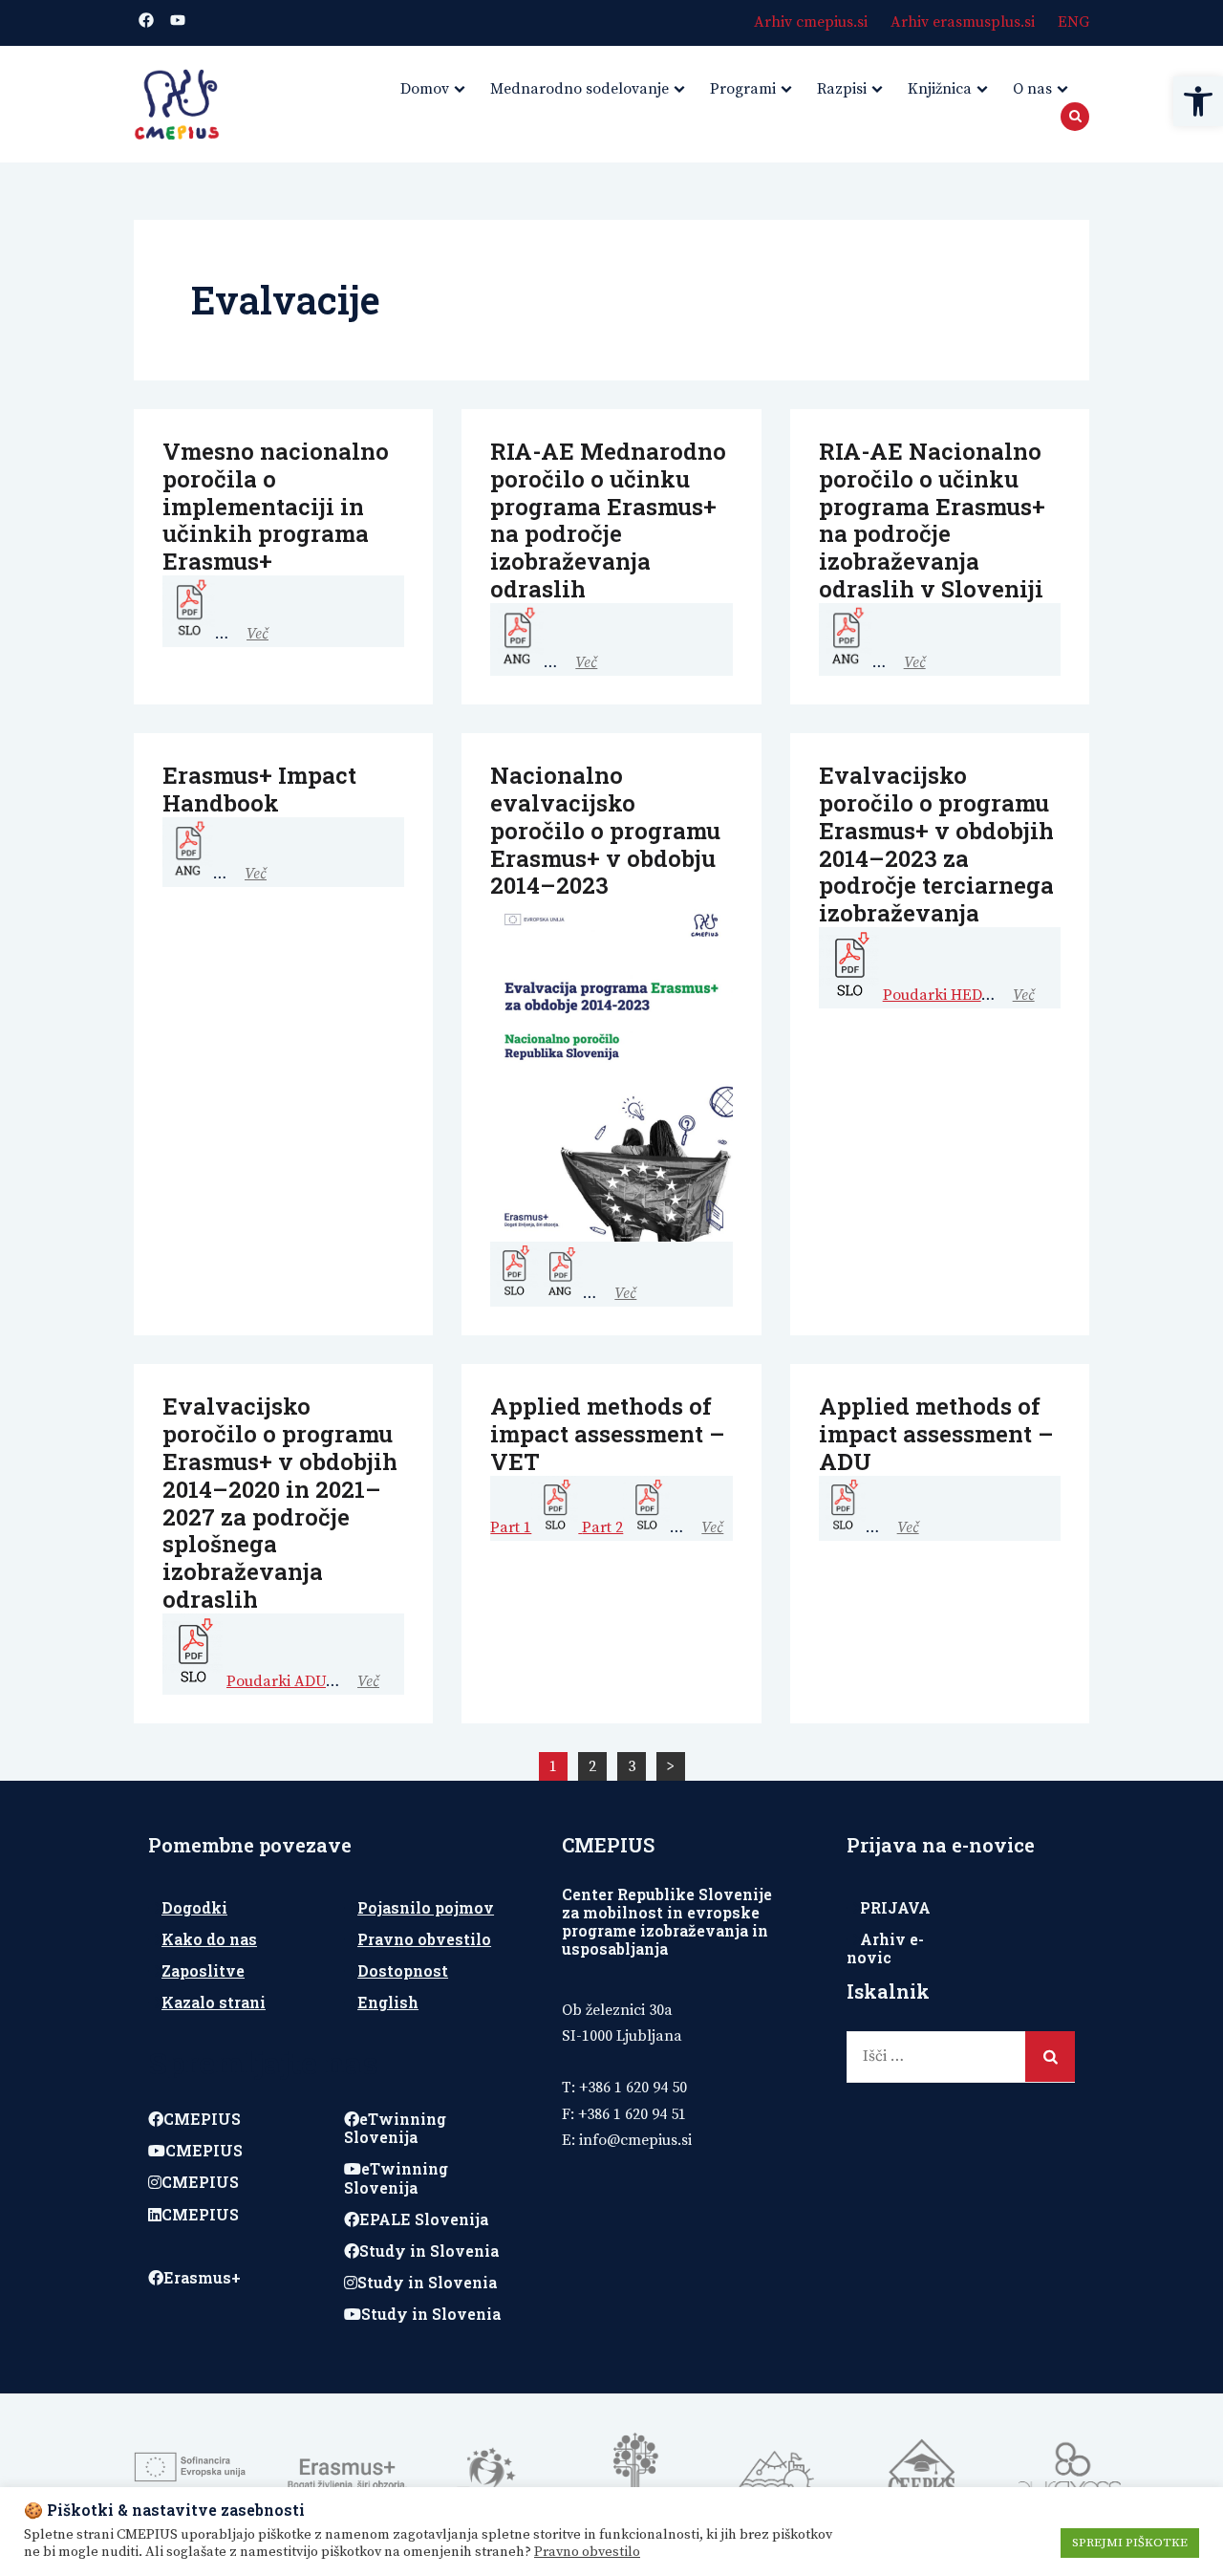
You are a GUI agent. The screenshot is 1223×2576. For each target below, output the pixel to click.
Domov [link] (425, 89)
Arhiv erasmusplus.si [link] (963, 22)
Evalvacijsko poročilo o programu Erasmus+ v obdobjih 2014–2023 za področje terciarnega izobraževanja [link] (936, 844)
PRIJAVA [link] (895, 1907)
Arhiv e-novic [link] (885, 1948)
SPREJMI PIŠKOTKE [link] (1130, 2543)
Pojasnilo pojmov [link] (426, 1907)
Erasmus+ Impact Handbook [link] (259, 789)
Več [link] (257, 634)
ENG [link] (1073, 22)
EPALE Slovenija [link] (424, 2219)
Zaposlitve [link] (203, 1970)
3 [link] (632, 1766)
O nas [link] (1032, 89)
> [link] (670, 1766)
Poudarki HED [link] (932, 995)
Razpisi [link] (842, 89)
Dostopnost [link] (403, 1970)
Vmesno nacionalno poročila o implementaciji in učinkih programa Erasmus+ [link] (276, 506)
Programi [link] (743, 89)
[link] (1198, 101)
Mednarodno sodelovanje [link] (579, 89)
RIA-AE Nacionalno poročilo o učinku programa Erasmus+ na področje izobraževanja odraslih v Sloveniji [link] (932, 520)
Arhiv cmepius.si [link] (811, 22)
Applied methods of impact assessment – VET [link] (608, 1434)
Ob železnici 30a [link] (617, 2010)
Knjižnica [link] (940, 89)
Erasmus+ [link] (202, 2277)
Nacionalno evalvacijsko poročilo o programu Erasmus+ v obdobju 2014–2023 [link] (605, 830)
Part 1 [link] (511, 1527)
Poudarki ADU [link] (276, 1681)
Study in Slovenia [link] (429, 2251)
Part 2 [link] (602, 1527)
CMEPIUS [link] (202, 2119)
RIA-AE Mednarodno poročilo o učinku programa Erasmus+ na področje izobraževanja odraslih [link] (608, 520)
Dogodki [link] (194, 1907)
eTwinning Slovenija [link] (395, 2128)
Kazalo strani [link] (214, 2002)
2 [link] (592, 1766)
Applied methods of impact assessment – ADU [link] (936, 1434)
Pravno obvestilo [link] (424, 1939)
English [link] (388, 2002)
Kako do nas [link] (209, 1939)
